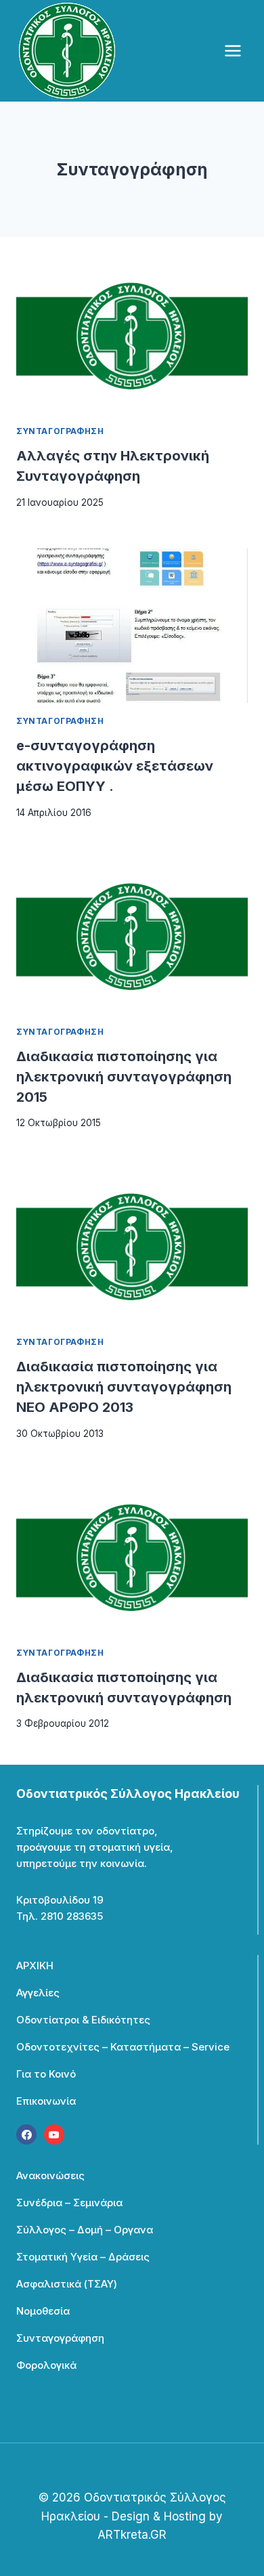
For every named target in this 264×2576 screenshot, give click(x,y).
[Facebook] (26, 2134)
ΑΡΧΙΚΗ (35, 1966)
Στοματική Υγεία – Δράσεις (83, 2257)
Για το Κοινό (46, 2074)
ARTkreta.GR (132, 2535)
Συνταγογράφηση (60, 431)
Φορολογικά (46, 2365)
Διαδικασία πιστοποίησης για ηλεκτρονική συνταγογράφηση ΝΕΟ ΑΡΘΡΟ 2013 (124, 1387)
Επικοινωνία (46, 2101)
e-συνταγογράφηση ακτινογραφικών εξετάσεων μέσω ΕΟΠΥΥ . (115, 766)
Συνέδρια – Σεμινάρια (69, 2203)
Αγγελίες (38, 1993)
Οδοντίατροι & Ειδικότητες (83, 2020)
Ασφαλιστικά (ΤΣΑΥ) (67, 2284)
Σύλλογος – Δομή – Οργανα (85, 2230)
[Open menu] (233, 50)
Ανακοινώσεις (50, 2175)
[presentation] (132, 336)
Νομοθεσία (43, 2311)
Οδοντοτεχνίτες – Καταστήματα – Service (123, 2047)
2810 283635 (72, 1916)
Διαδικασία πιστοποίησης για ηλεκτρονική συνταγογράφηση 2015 (124, 1077)
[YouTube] (54, 2134)
